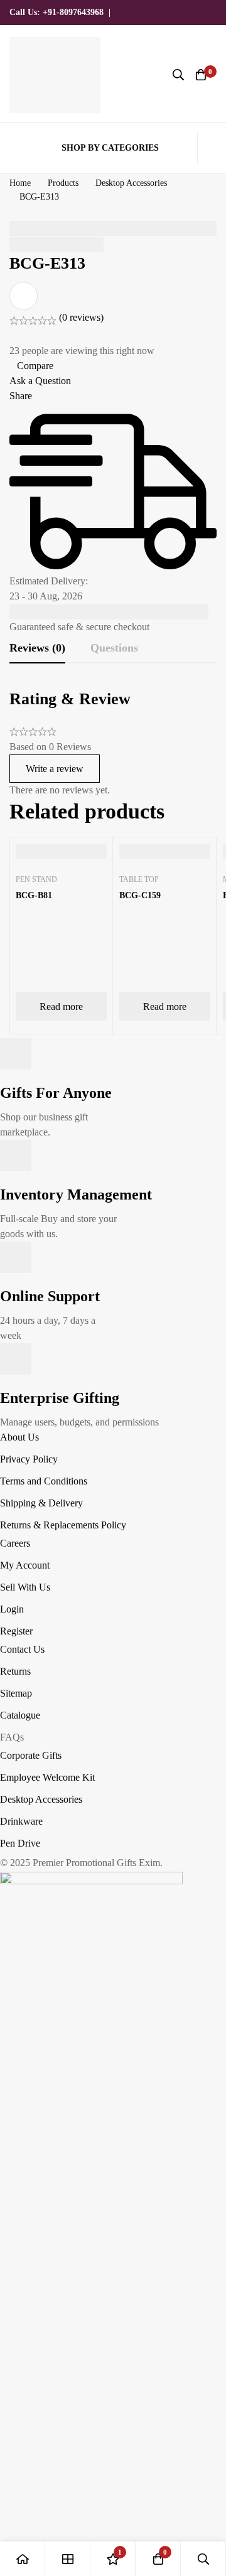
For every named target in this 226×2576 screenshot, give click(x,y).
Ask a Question (40, 381)
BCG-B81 (34, 895)
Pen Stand (36, 879)
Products (63, 183)
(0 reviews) (81, 317)
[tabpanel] (113, 743)
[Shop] (68, 2559)
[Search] (178, 75)
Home (20, 183)
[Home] (23, 2559)
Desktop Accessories (131, 183)
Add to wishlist (24, 296)
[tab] (37, 648)
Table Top (139, 879)
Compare (35, 366)
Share (21, 396)
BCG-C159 (140, 895)
